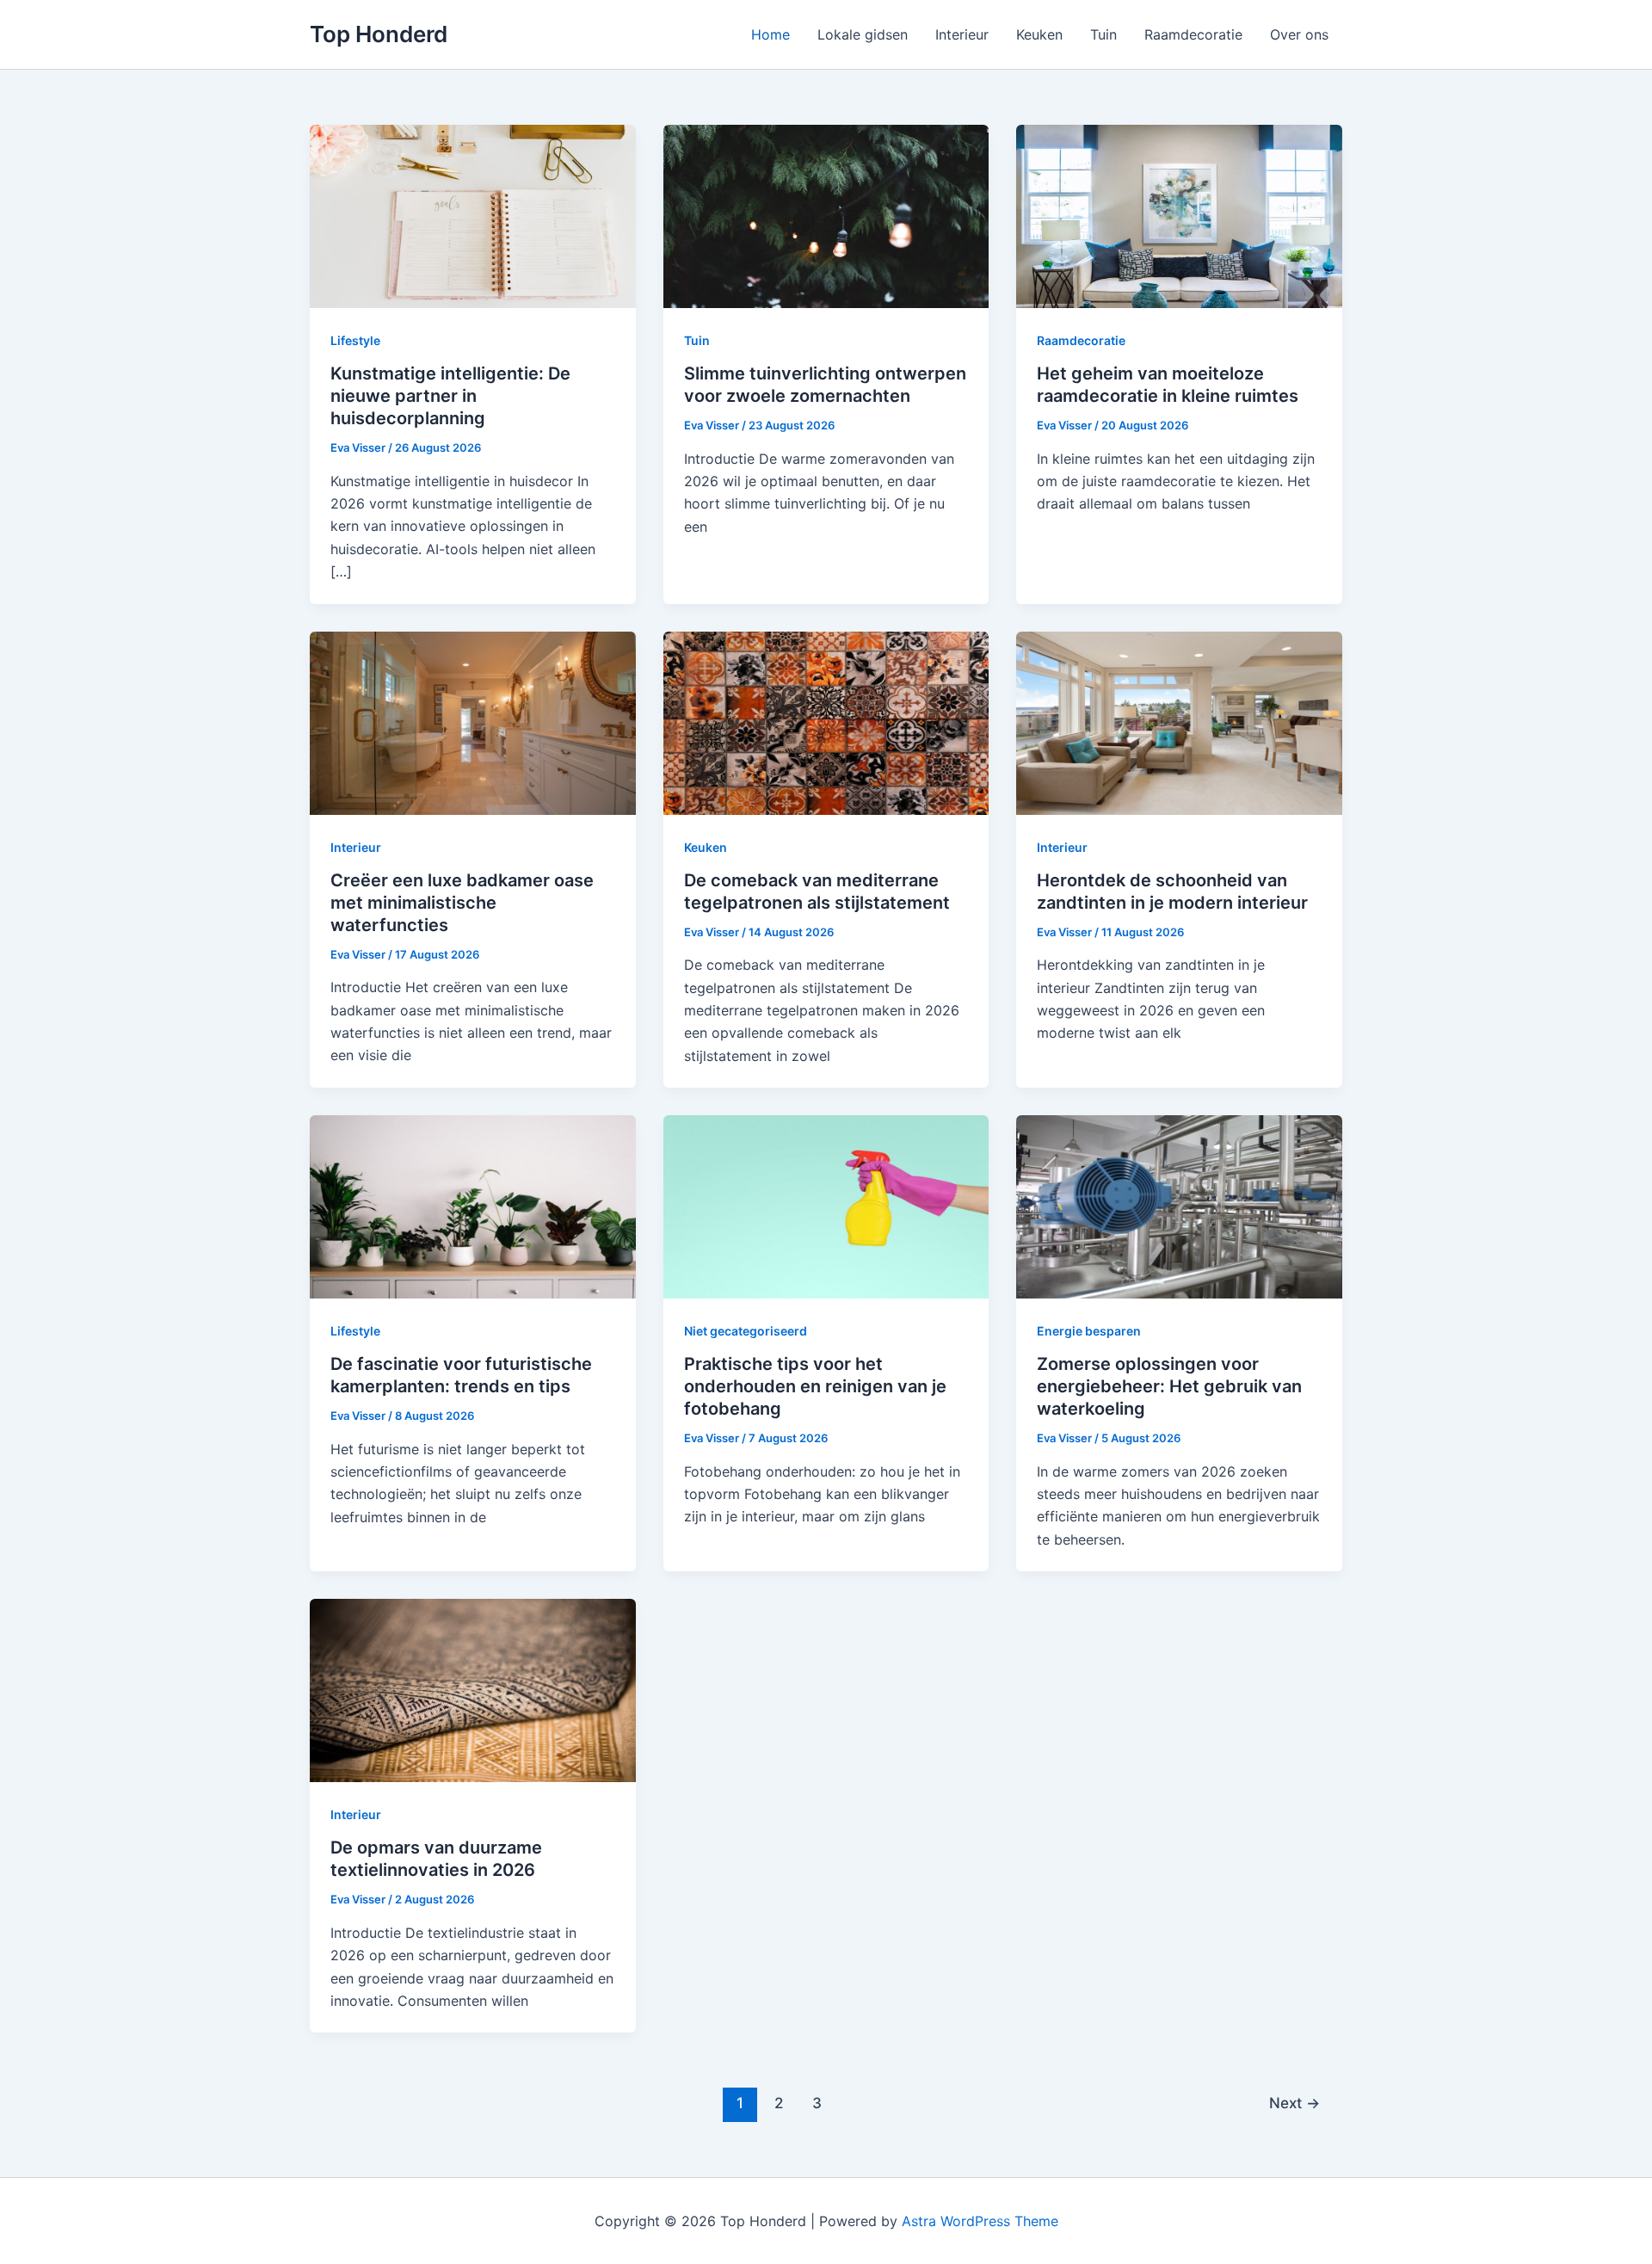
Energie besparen (1089, 1331)
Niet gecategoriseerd (746, 1331)
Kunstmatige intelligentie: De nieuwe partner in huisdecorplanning (450, 396)
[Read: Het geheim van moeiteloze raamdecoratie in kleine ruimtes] (1179, 215)
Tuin (1103, 34)
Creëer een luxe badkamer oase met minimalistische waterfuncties (462, 903)
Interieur (962, 34)
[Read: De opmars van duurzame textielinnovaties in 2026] (473, 1689)
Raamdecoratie (1193, 34)
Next (1294, 2103)
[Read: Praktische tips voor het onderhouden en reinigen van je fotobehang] (826, 1206)
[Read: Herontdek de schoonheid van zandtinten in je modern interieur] (1179, 721)
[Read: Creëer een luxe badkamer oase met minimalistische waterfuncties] (473, 721)
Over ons (1299, 34)
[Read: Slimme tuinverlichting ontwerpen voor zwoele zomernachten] (826, 215)
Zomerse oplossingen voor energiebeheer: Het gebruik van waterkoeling (1169, 1386)
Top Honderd (379, 34)
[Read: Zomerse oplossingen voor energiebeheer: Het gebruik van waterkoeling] (1179, 1206)
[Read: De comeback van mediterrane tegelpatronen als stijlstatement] (826, 721)
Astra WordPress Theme (980, 2221)
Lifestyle (355, 340)
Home (771, 34)
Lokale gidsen (863, 34)
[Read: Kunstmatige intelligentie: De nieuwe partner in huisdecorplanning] (473, 215)
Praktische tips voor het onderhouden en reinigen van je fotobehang (815, 1386)
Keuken (1039, 34)
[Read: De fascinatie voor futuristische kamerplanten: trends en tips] (473, 1206)
